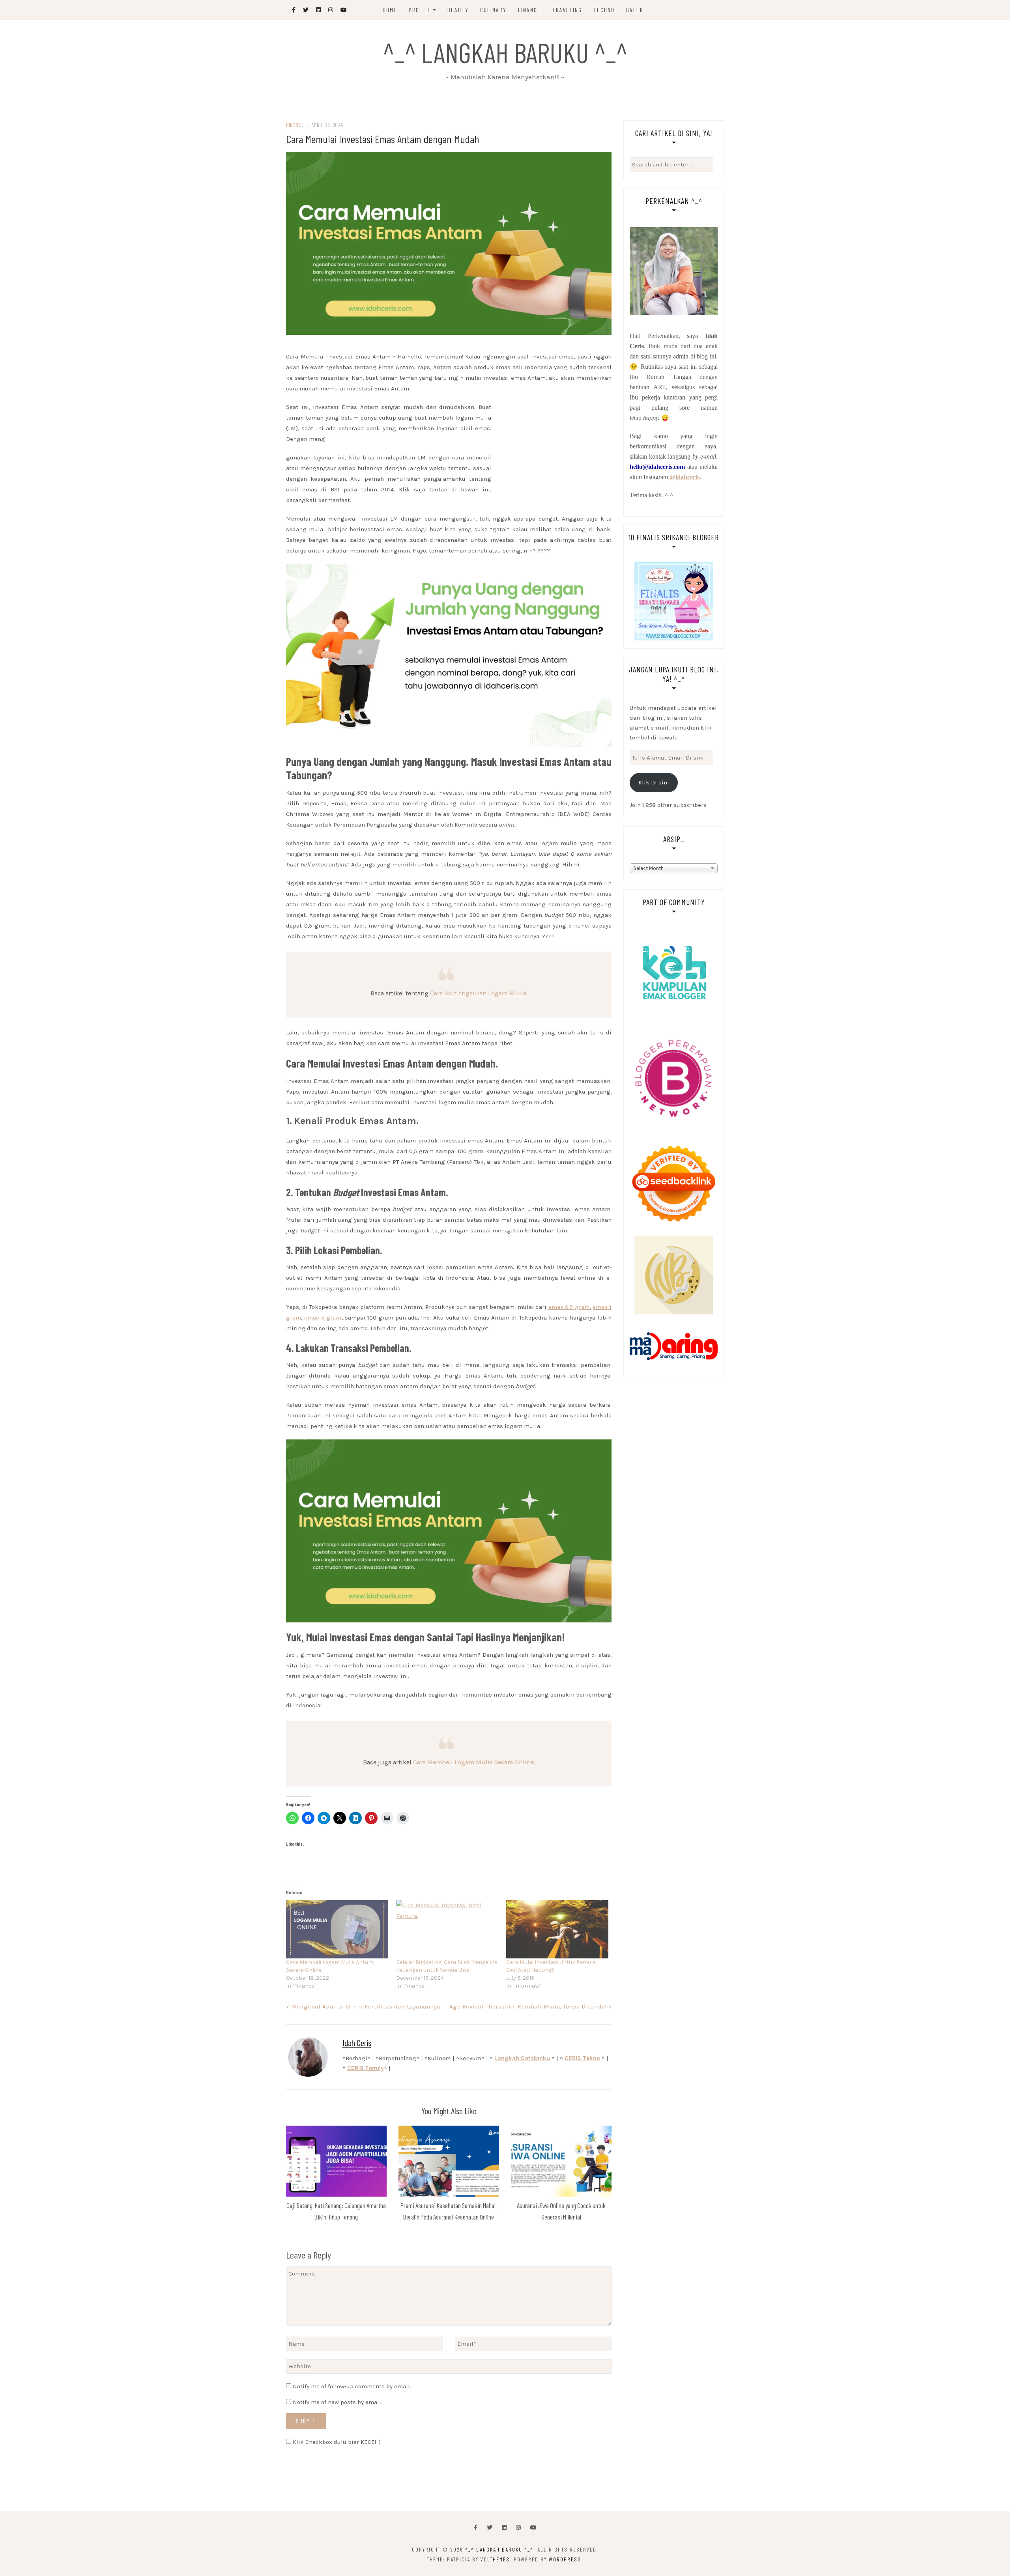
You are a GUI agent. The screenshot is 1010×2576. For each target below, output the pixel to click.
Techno (604, 10)
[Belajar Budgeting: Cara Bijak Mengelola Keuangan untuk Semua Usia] (447, 1929)
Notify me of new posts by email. (338, 2402)
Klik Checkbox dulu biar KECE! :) (336, 2442)
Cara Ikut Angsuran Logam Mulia (478, 993)
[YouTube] (533, 2528)
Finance (529, 10)
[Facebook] (476, 2528)
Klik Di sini (654, 782)
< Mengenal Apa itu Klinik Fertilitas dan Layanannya (363, 2007)
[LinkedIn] (504, 2528)
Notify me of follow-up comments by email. (352, 2386)
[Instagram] (518, 2528)
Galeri (636, 10)
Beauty (458, 10)
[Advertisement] (449, 344)
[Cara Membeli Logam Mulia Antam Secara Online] (337, 1929)
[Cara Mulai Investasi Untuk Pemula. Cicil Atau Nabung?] (557, 1929)
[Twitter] (490, 2528)
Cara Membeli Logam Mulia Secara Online (473, 1762)
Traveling (567, 10)
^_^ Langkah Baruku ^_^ (505, 52)
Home (390, 10)
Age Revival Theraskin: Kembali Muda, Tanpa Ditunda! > (531, 2007)
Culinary (493, 10)
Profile (420, 10)
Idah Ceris (357, 2042)
